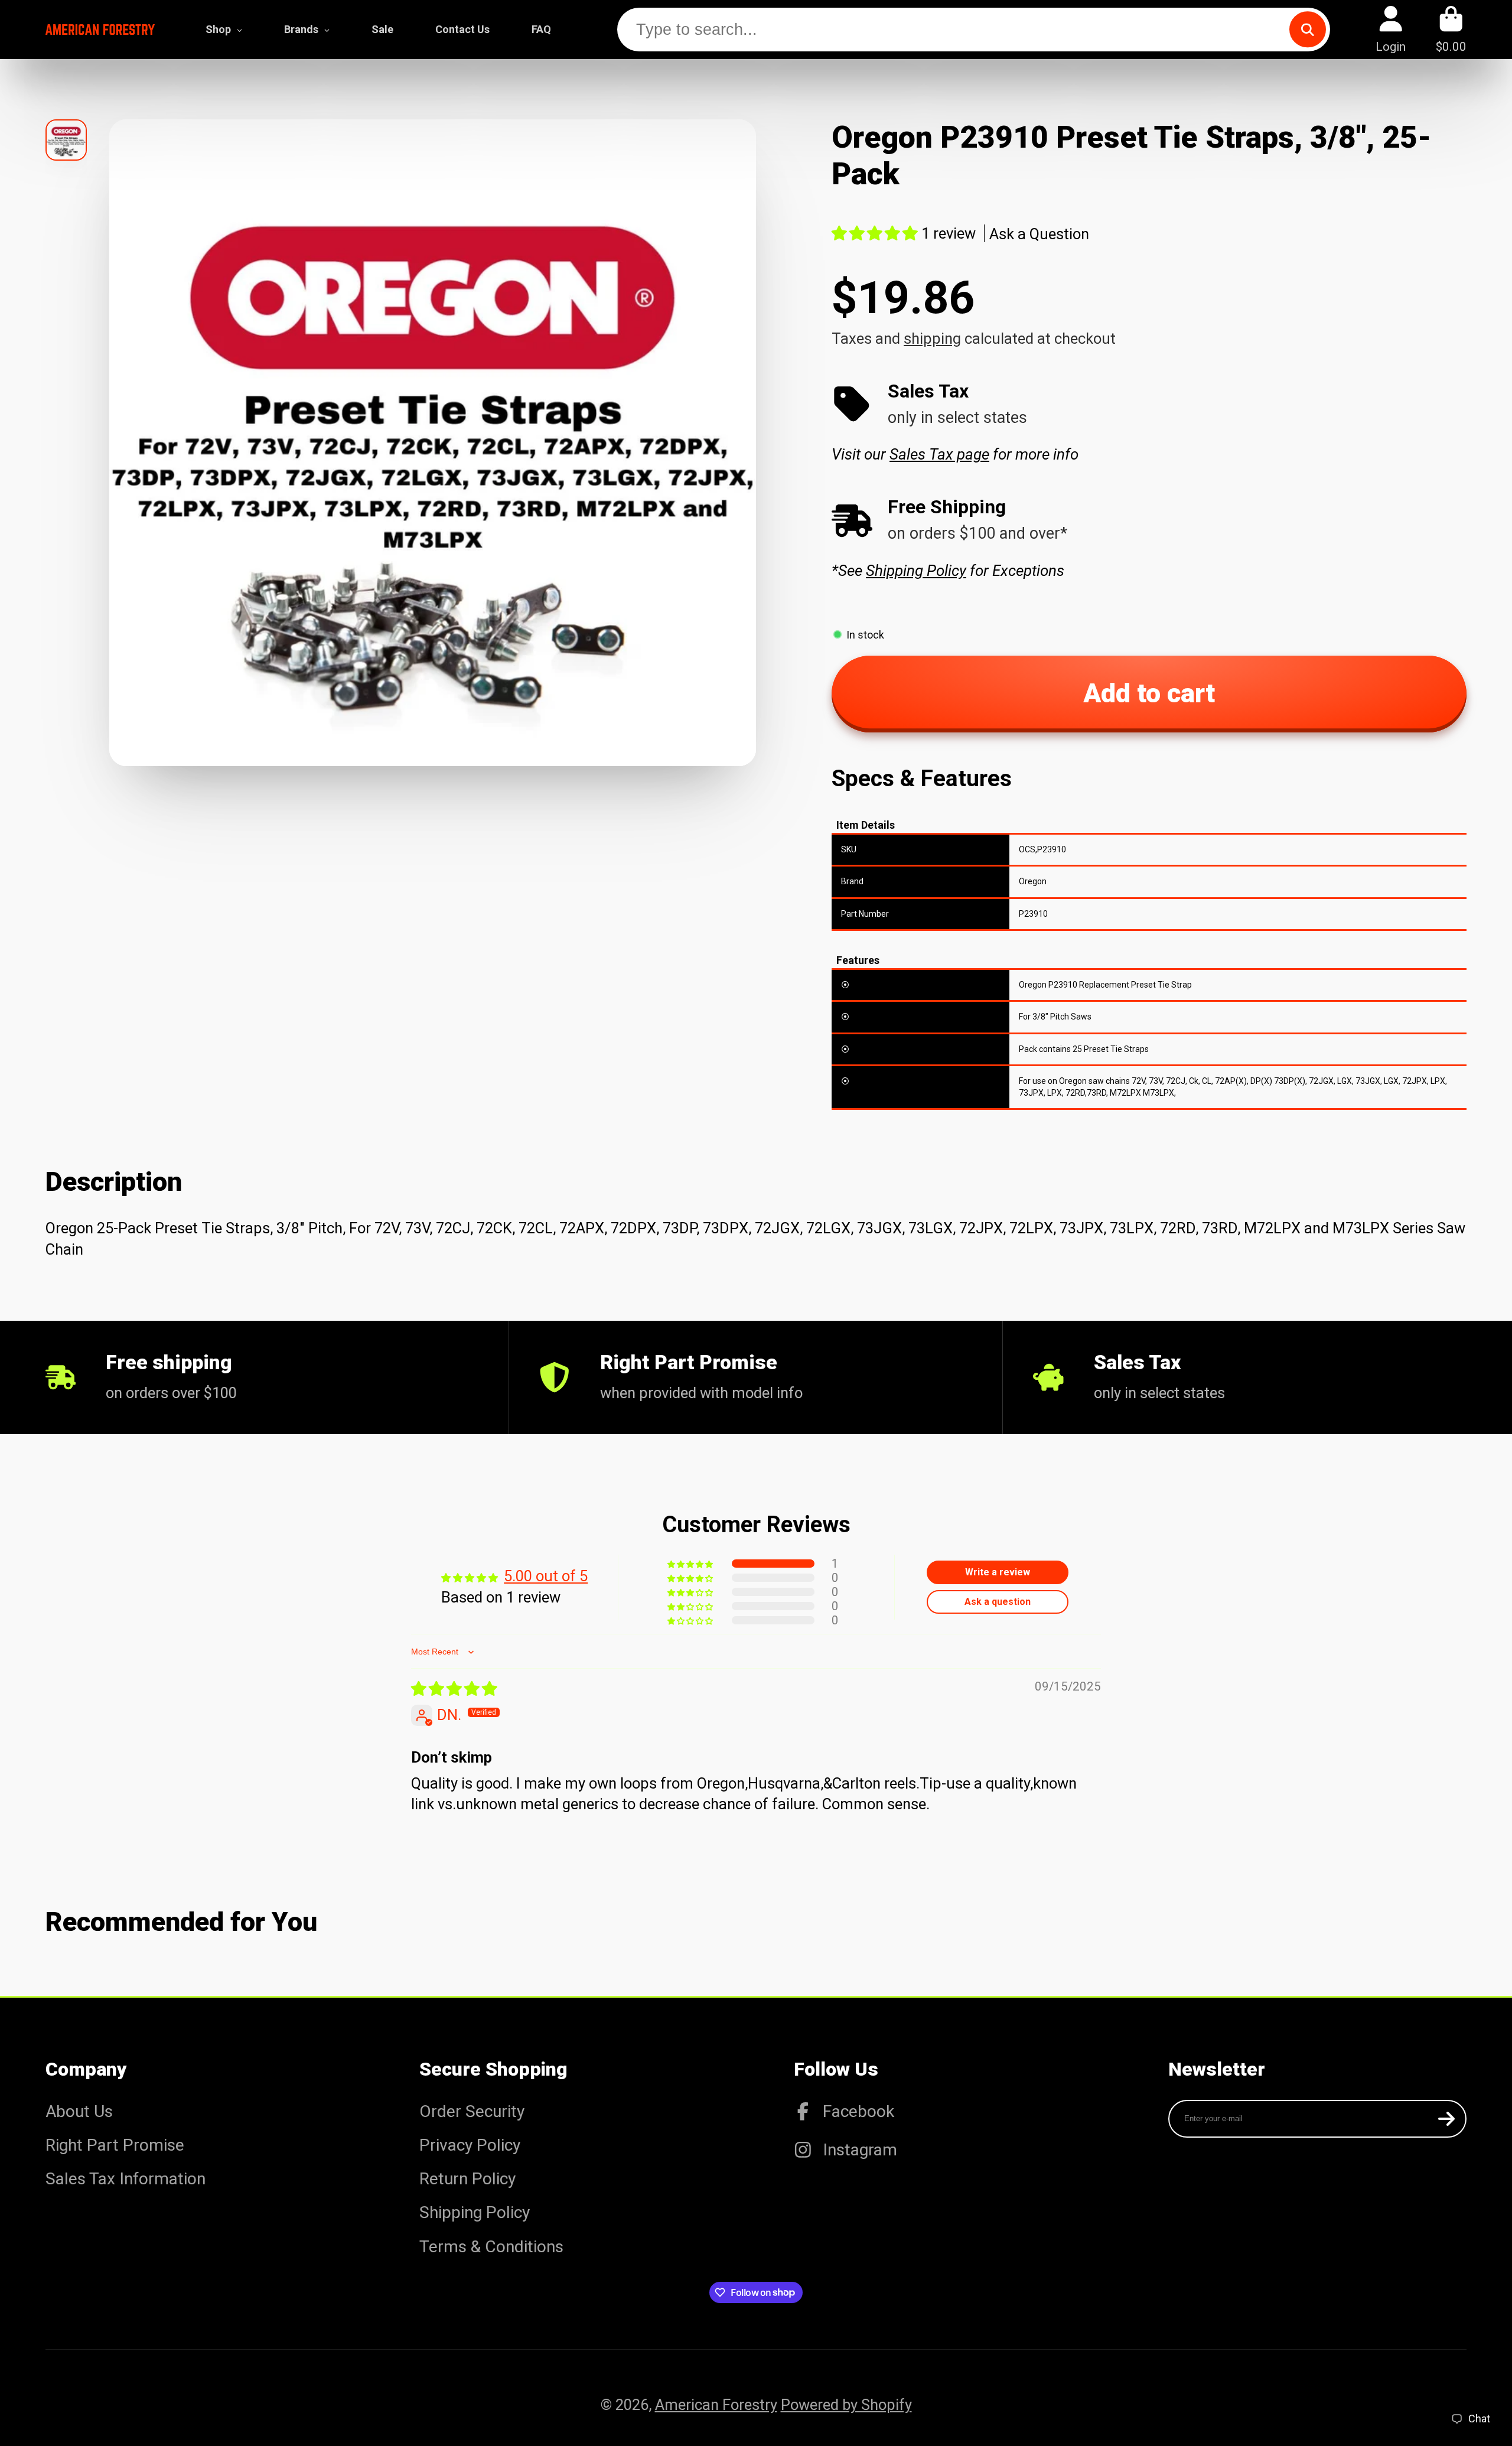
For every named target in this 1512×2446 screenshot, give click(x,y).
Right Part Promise (115, 2145)
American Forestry (716, 2405)
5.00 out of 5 (546, 1576)
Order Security (472, 2111)
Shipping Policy (475, 2212)
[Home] (100, 29)
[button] (876, 233)
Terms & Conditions (491, 2247)
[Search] (1307, 29)
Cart (1451, 29)
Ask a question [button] (998, 1602)
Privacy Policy (470, 2145)
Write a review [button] (998, 1572)
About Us (79, 2111)
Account (1391, 29)
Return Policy (467, 2179)
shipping (932, 338)
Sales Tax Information (126, 2179)
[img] (454, 1689)
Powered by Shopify (846, 2405)
